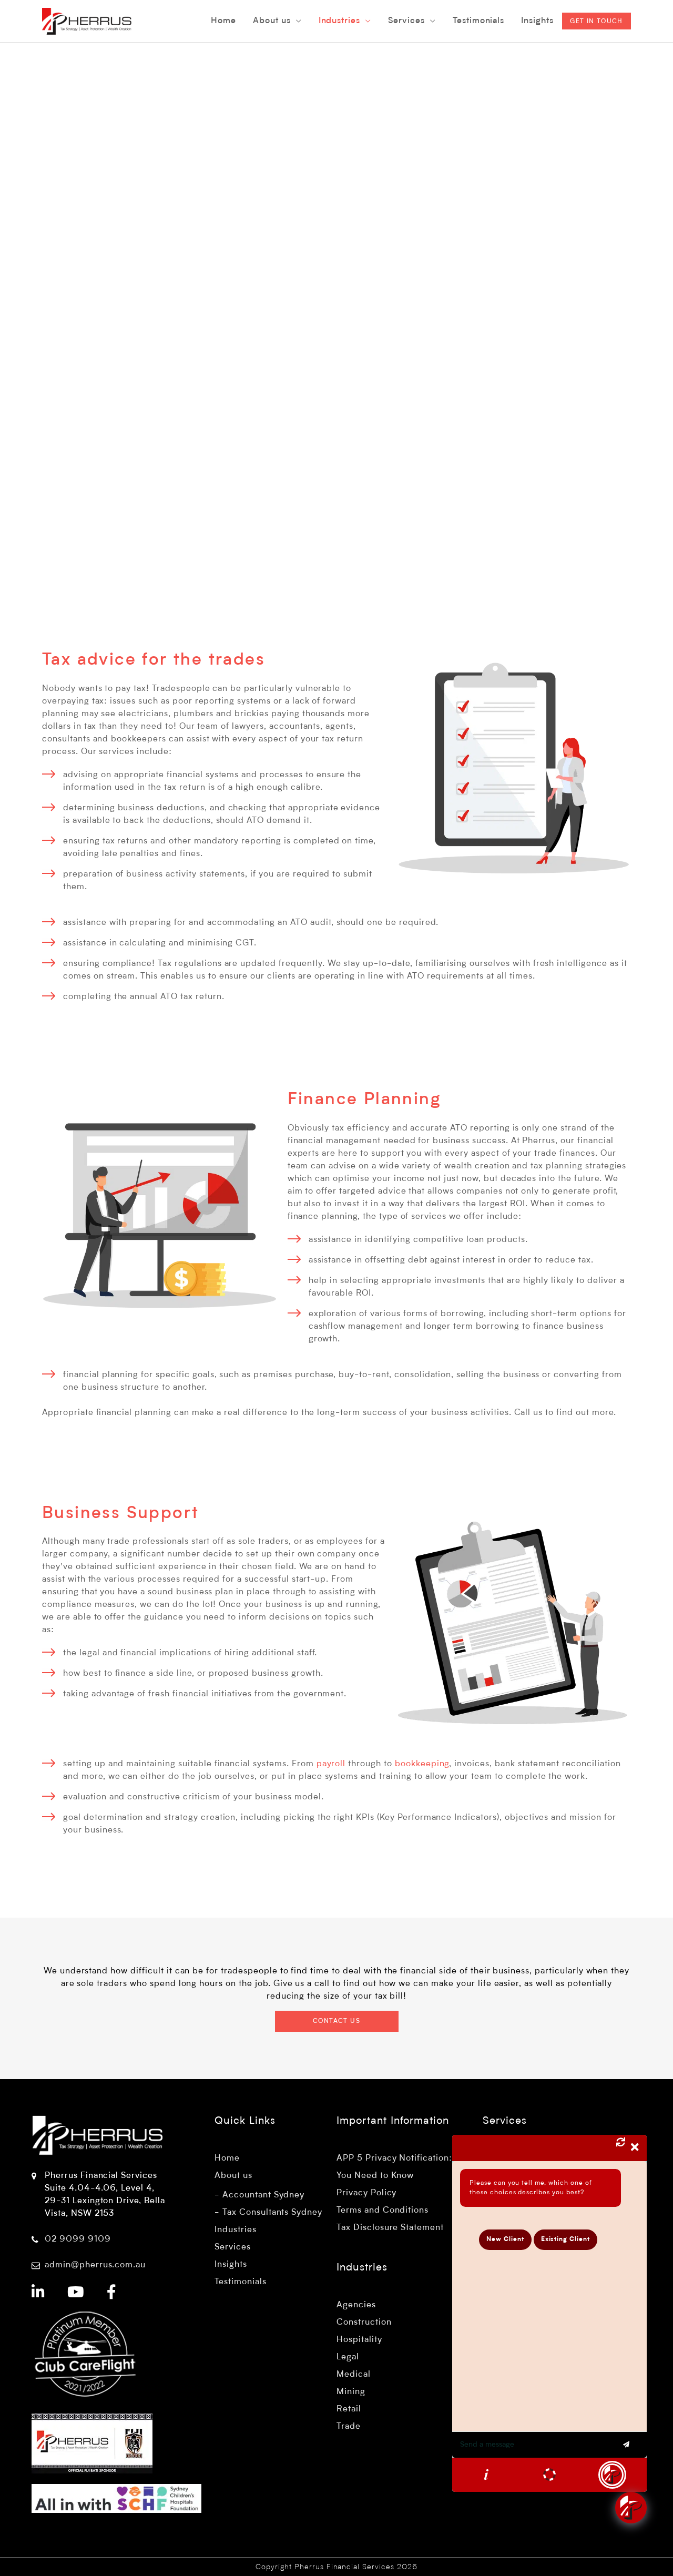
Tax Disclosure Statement (390, 2228)
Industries (236, 2230)
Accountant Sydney (263, 2195)
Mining (351, 2392)
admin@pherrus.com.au (95, 2265)
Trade (349, 2427)
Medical (354, 2375)
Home (227, 2158)
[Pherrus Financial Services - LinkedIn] (38, 2294)
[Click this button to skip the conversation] (612, 2475)
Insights (231, 2265)
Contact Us (336, 2021)
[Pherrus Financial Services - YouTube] (76, 2294)
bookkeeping (422, 1764)
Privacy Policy (366, 2193)
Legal (348, 2357)
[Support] (549, 2475)
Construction (364, 2323)
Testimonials (241, 2282)
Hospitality (359, 2340)
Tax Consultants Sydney (272, 2213)
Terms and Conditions (383, 2211)
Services (233, 2247)
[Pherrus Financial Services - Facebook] (112, 2294)
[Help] (486, 2475)
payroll (331, 1764)
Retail (349, 2409)
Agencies (356, 2305)
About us (233, 2176)
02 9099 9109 (78, 2239)
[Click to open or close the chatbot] (631, 2508)
